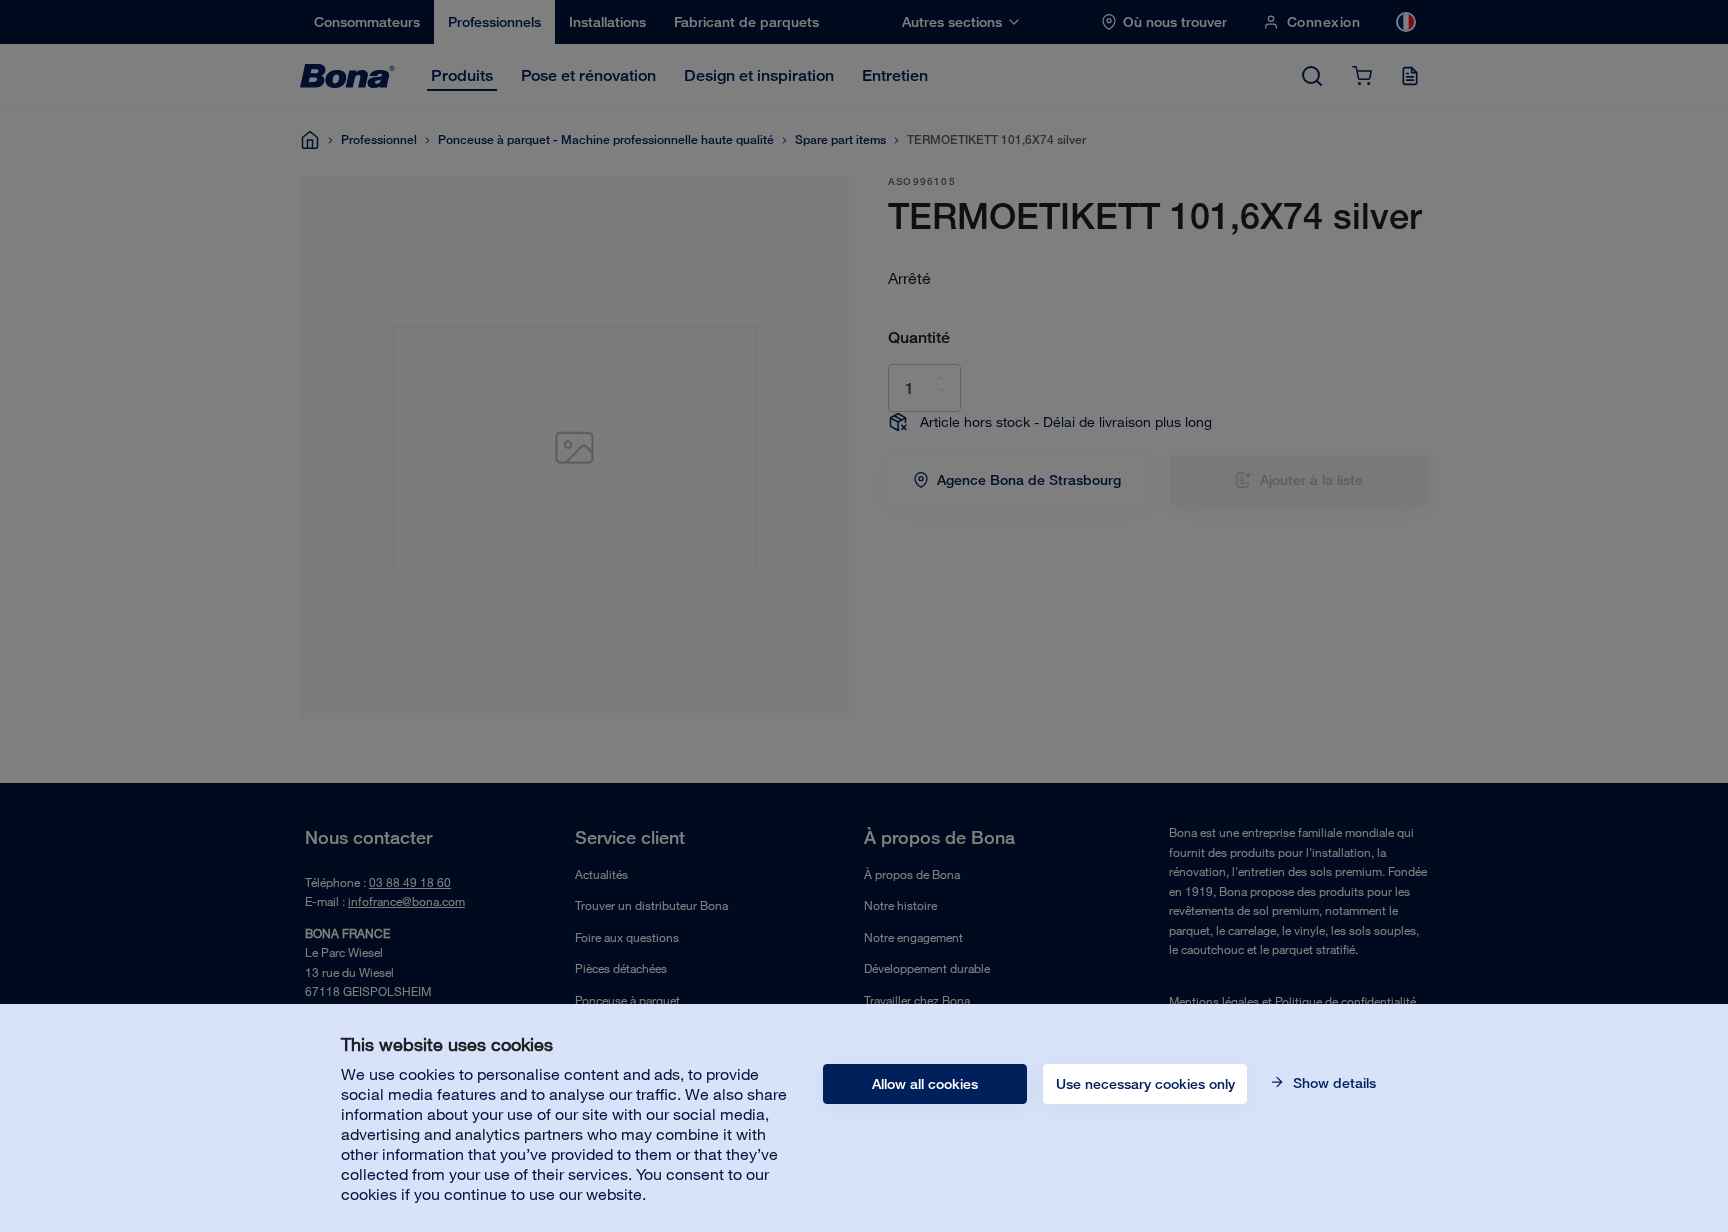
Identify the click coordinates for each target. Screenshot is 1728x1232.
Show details (1332, 1083)
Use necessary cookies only (1145, 1084)
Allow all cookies (925, 1084)
